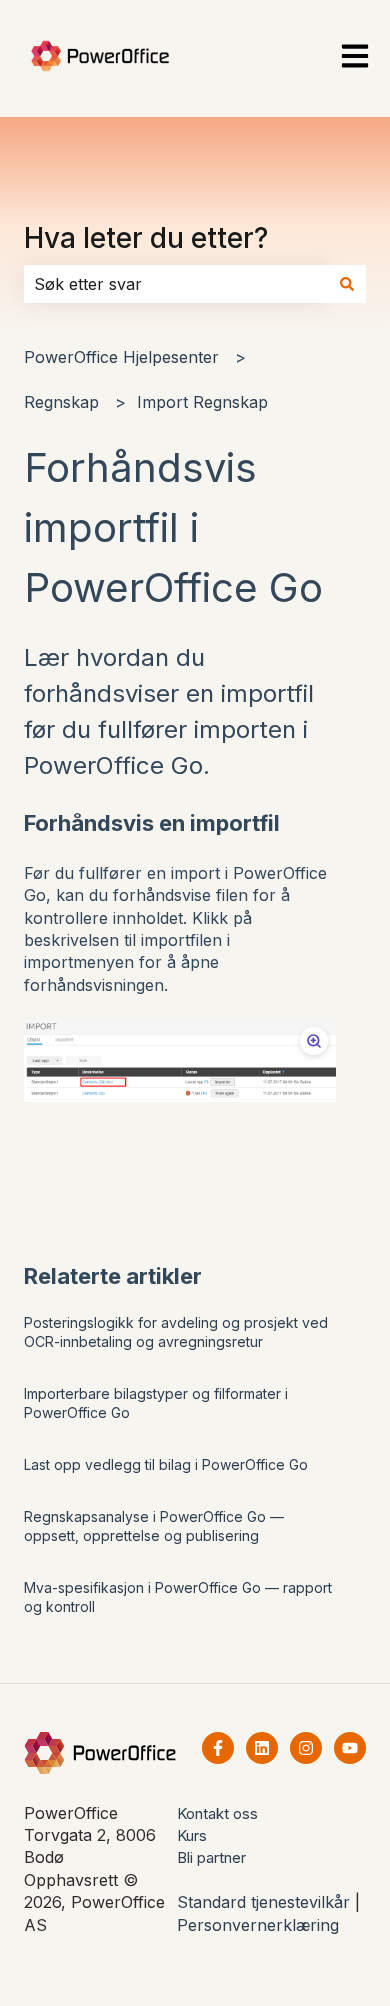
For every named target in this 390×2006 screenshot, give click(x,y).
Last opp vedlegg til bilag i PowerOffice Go (166, 1464)
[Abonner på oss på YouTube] (350, 1748)
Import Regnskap (202, 402)
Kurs (192, 1835)
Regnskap (61, 402)
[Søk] (347, 284)
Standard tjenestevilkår (263, 1902)
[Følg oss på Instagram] (306, 1748)
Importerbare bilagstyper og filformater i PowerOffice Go (156, 1403)
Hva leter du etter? (146, 238)
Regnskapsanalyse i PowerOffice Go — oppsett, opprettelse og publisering (154, 1526)
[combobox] (176, 284)
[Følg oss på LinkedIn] (262, 1748)
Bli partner (211, 1857)
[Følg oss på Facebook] (218, 1748)
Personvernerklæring (258, 1925)
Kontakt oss (217, 1813)
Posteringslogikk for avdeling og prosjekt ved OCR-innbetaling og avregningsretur (176, 1332)
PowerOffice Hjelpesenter (121, 357)
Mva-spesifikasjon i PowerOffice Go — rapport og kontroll (178, 1597)
